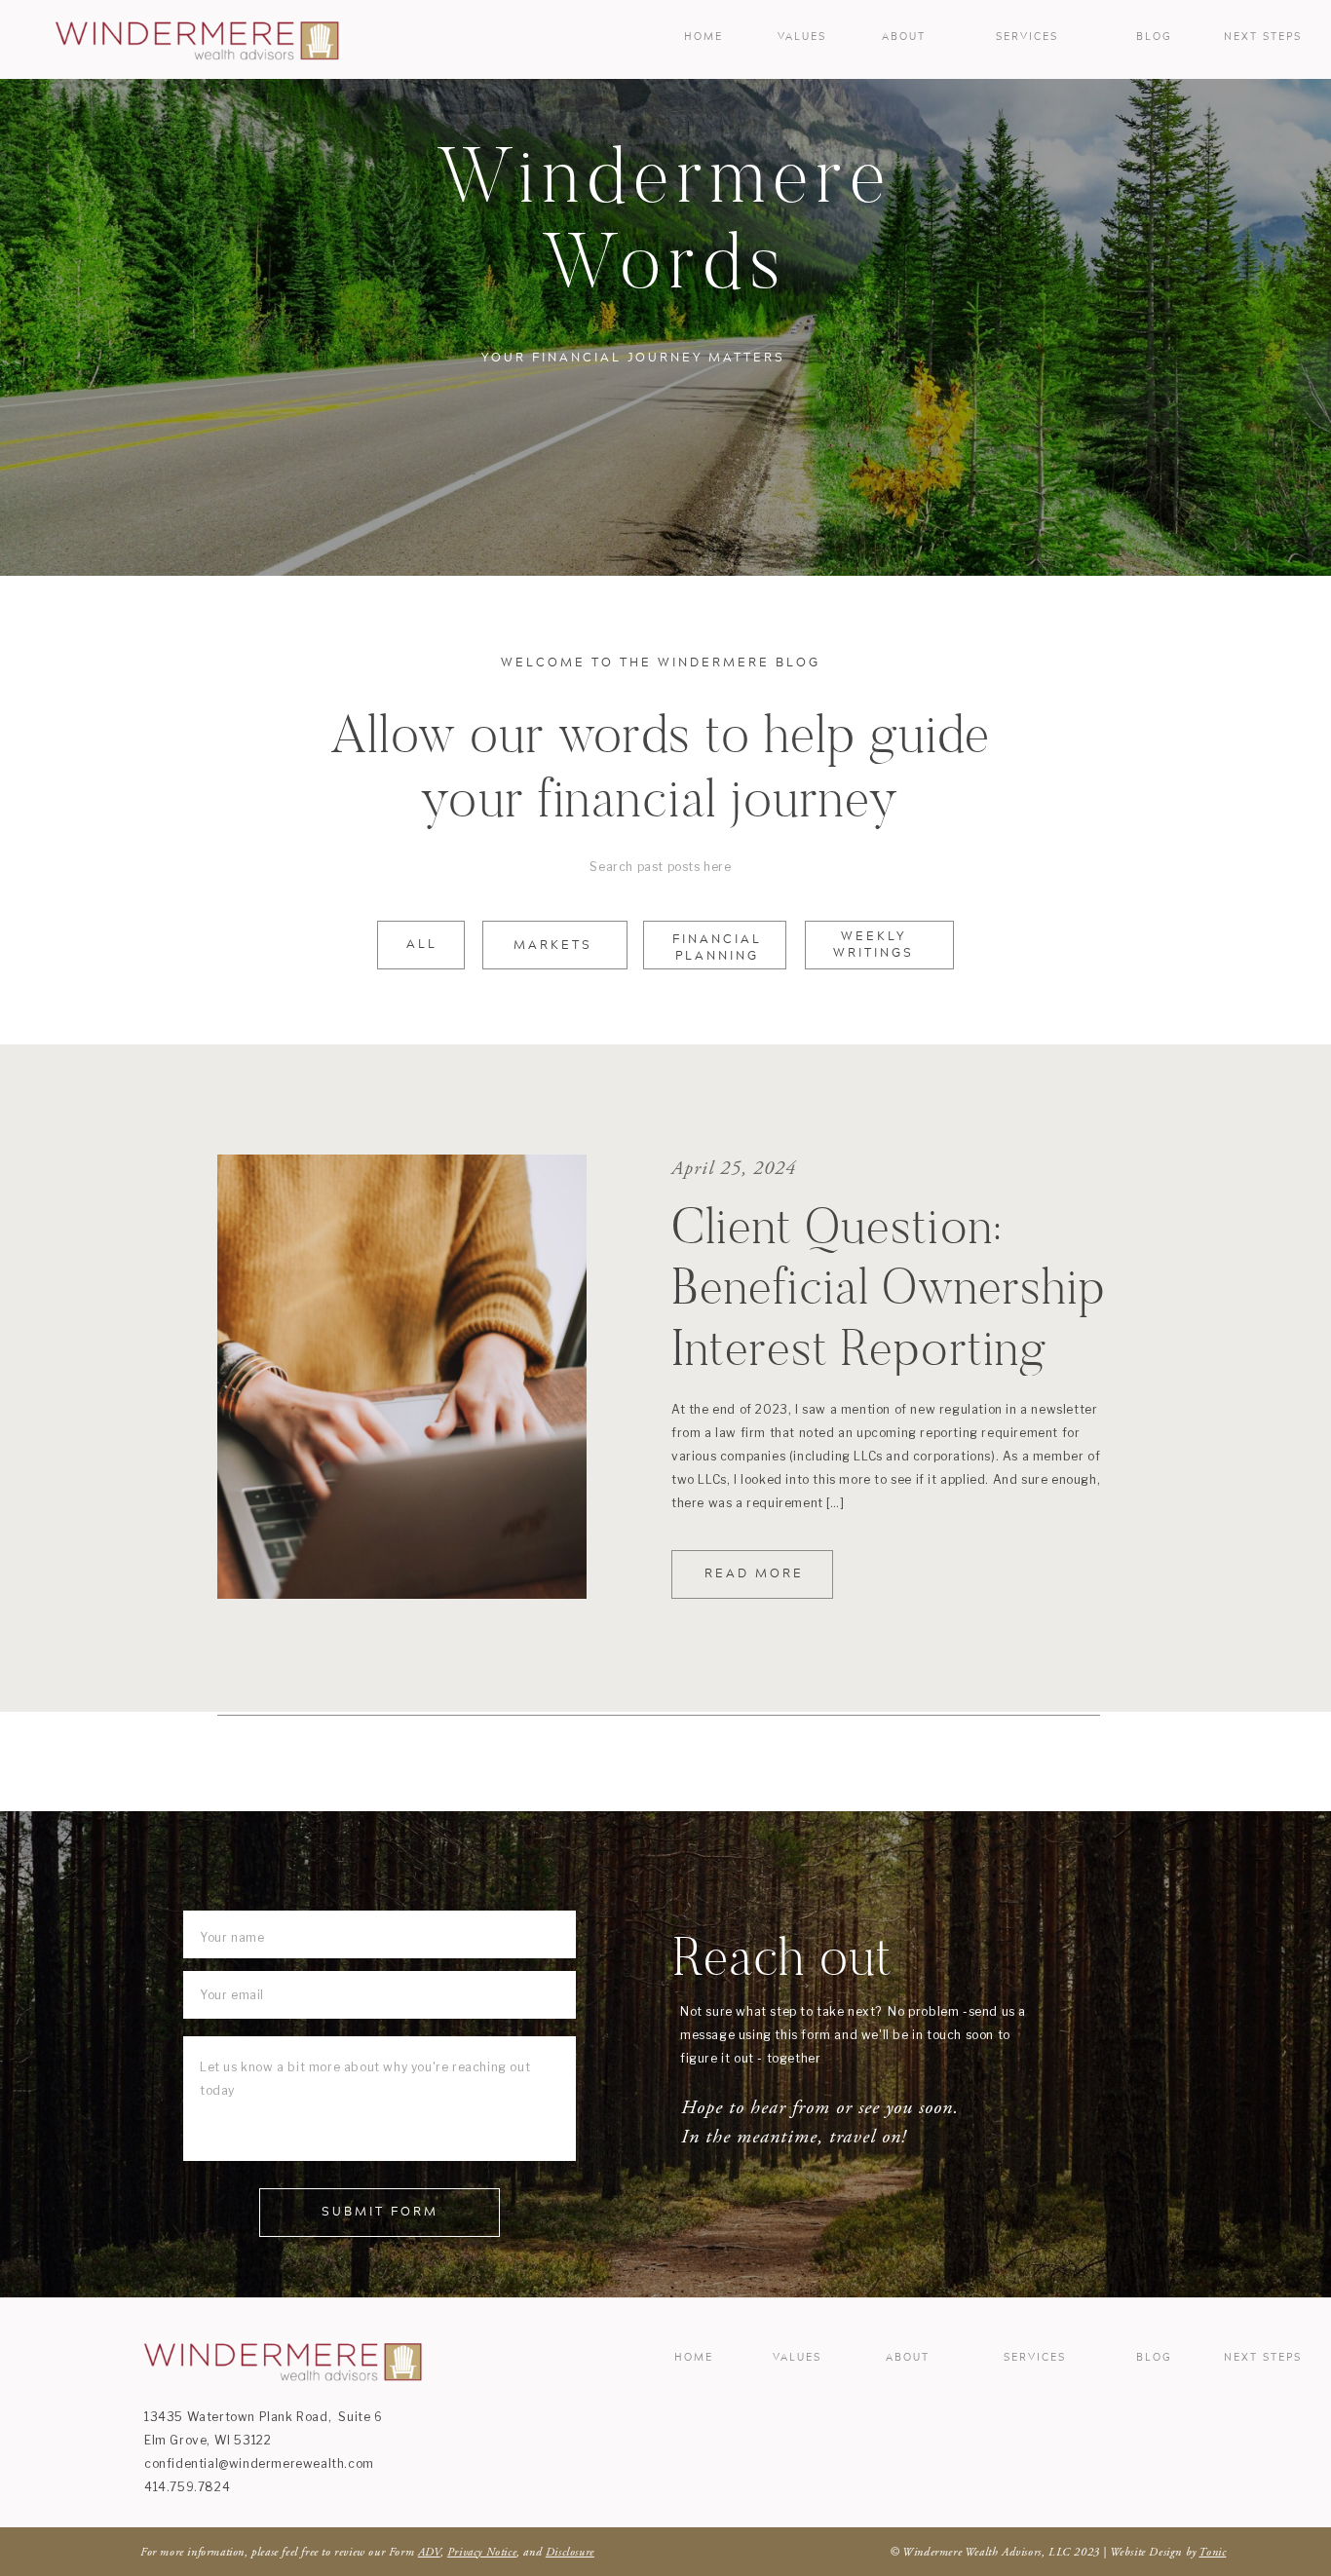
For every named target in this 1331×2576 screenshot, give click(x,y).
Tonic (1212, 2552)
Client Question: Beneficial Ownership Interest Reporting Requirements (889, 1317)
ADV (429, 2552)
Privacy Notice (482, 2552)
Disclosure (570, 2552)
